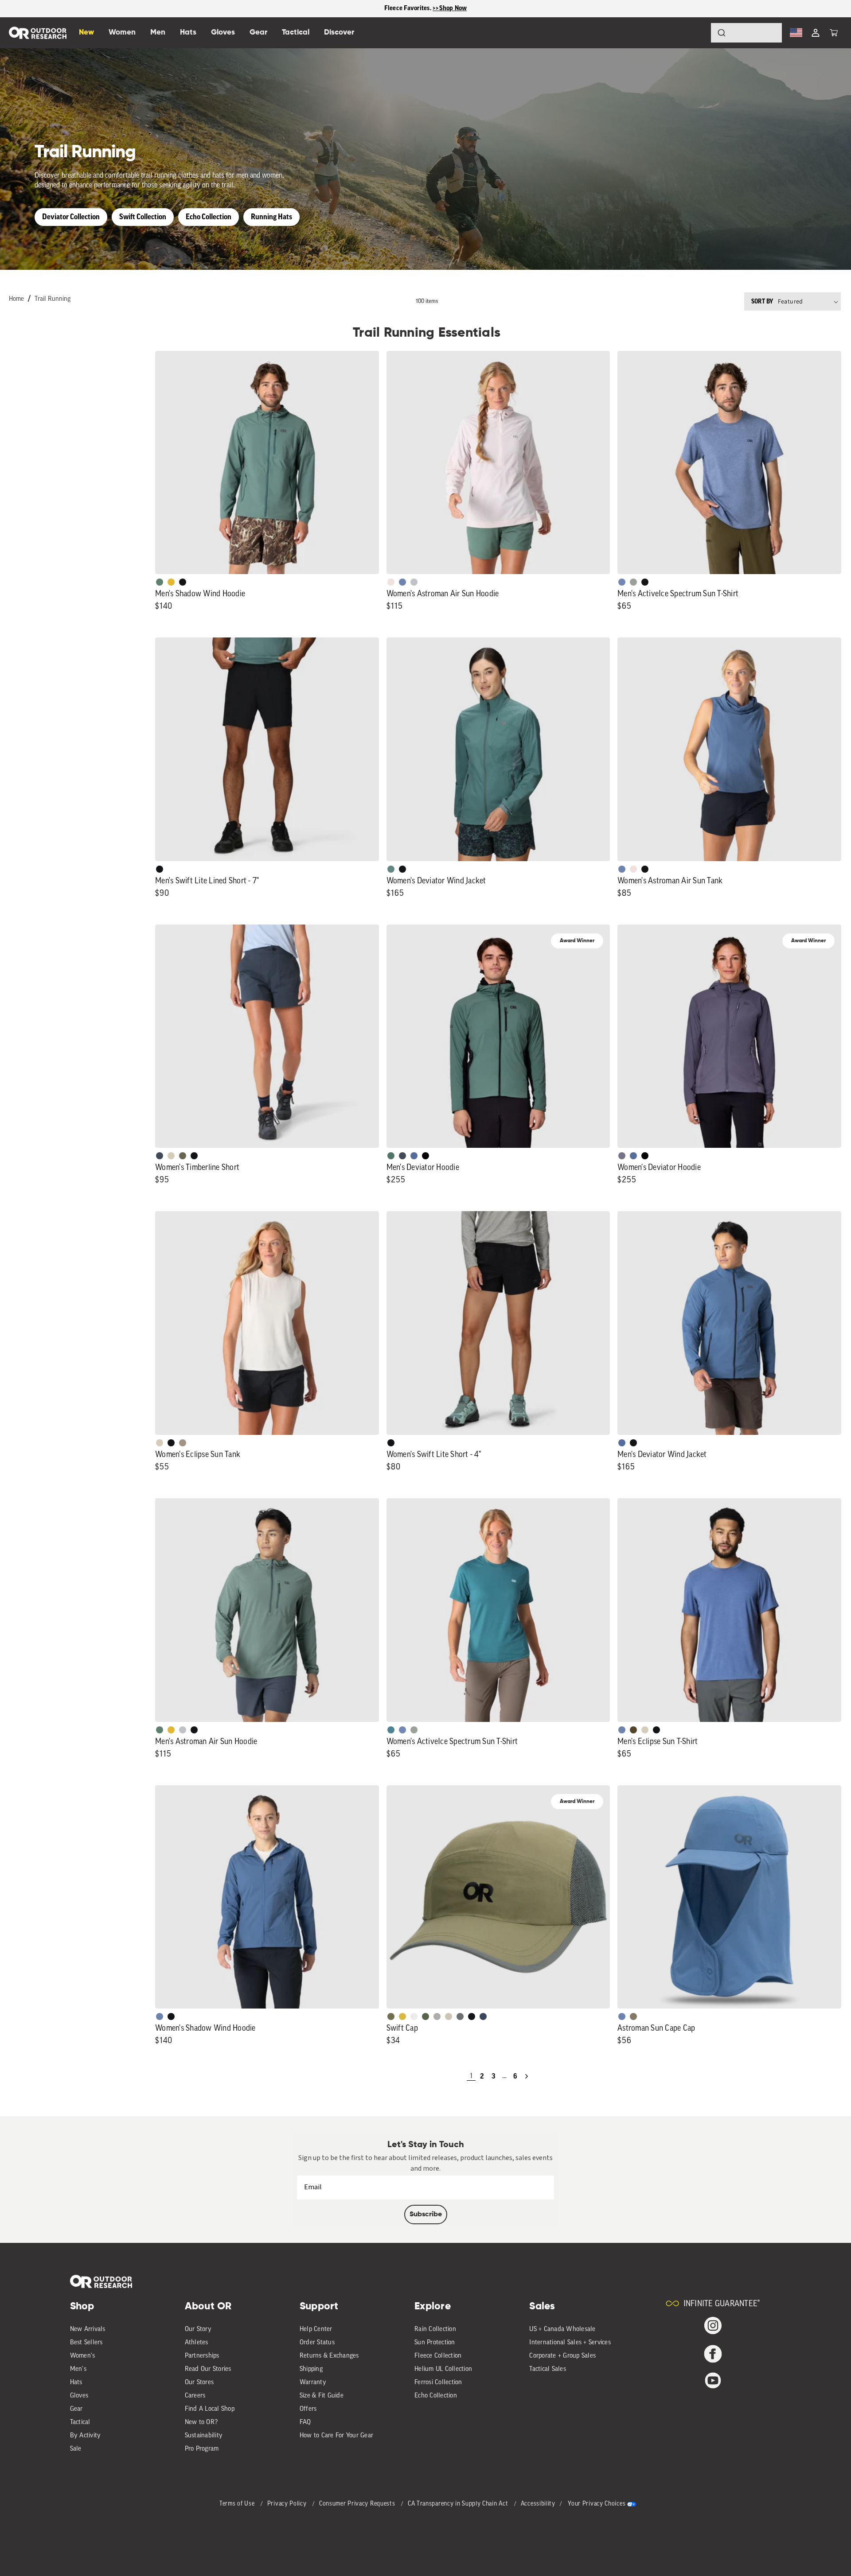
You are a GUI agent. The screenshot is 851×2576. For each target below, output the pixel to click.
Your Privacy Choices (597, 2504)
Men (158, 33)
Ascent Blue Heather (622, 582)
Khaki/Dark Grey (449, 2017)
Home (16, 299)
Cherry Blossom (391, 582)
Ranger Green (183, 1156)
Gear (76, 2409)
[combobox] (746, 33)
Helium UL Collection (443, 2369)
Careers (195, 2396)
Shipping (311, 2369)
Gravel (633, 2017)
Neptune (391, 869)
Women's (83, 2356)
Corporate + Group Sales (562, 2356)
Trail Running (53, 299)
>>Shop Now (450, 8)
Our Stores (199, 2383)
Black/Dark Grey (472, 2017)
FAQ (305, 2423)
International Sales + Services (570, 2343)
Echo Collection (209, 217)
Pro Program (202, 2449)
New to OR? (201, 2423)
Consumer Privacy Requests (358, 2504)
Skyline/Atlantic (414, 1156)
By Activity (86, 2436)
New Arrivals (88, 2329)
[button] (834, 33)
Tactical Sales (548, 2369)
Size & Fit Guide (322, 2396)
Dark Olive (633, 1730)
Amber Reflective (402, 2017)
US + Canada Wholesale (562, 2329)
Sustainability (204, 2436)
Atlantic (160, 1156)
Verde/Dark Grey (425, 2017)
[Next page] (527, 2076)
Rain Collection (435, 2329)
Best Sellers (86, 2343)
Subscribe (426, 2215)
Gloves (79, 2396)
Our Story (198, 2329)
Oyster (171, 1156)
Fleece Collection (438, 2356)
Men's (78, 2369)
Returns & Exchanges (329, 2356)
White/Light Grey (414, 2017)
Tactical (80, 2423)
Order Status (317, 2343)
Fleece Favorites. (409, 8)
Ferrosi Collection (438, 2383)
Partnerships (202, 2356)
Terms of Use (238, 2504)
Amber (171, 582)
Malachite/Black (391, 1156)
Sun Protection (435, 2343)
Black (183, 582)
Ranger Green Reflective (391, 2017)
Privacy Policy (288, 2504)
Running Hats (271, 217)
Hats (76, 2383)
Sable (183, 1443)
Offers (308, 2409)
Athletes (197, 2343)
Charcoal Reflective (460, 2017)
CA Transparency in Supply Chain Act (459, 2504)
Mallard (391, 1730)
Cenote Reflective (483, 2017)
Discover (339, 33)
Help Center (316, 2329)
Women (122, 33)
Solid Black (425, 1156)
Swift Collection (143, 217)
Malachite (160, 582)
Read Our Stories (208, 2369)
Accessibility (538, 2504)
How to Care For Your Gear (336, 2436)
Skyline (402, 582)
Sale (76, 2449)
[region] (425, 9)
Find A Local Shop (210, 2409)
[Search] (697, 33)
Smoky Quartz (622, 1156)
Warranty (313, 2383)
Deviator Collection (71, 217)
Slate (414, 582)
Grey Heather (633, 582)
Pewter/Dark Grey (437, 2017)
